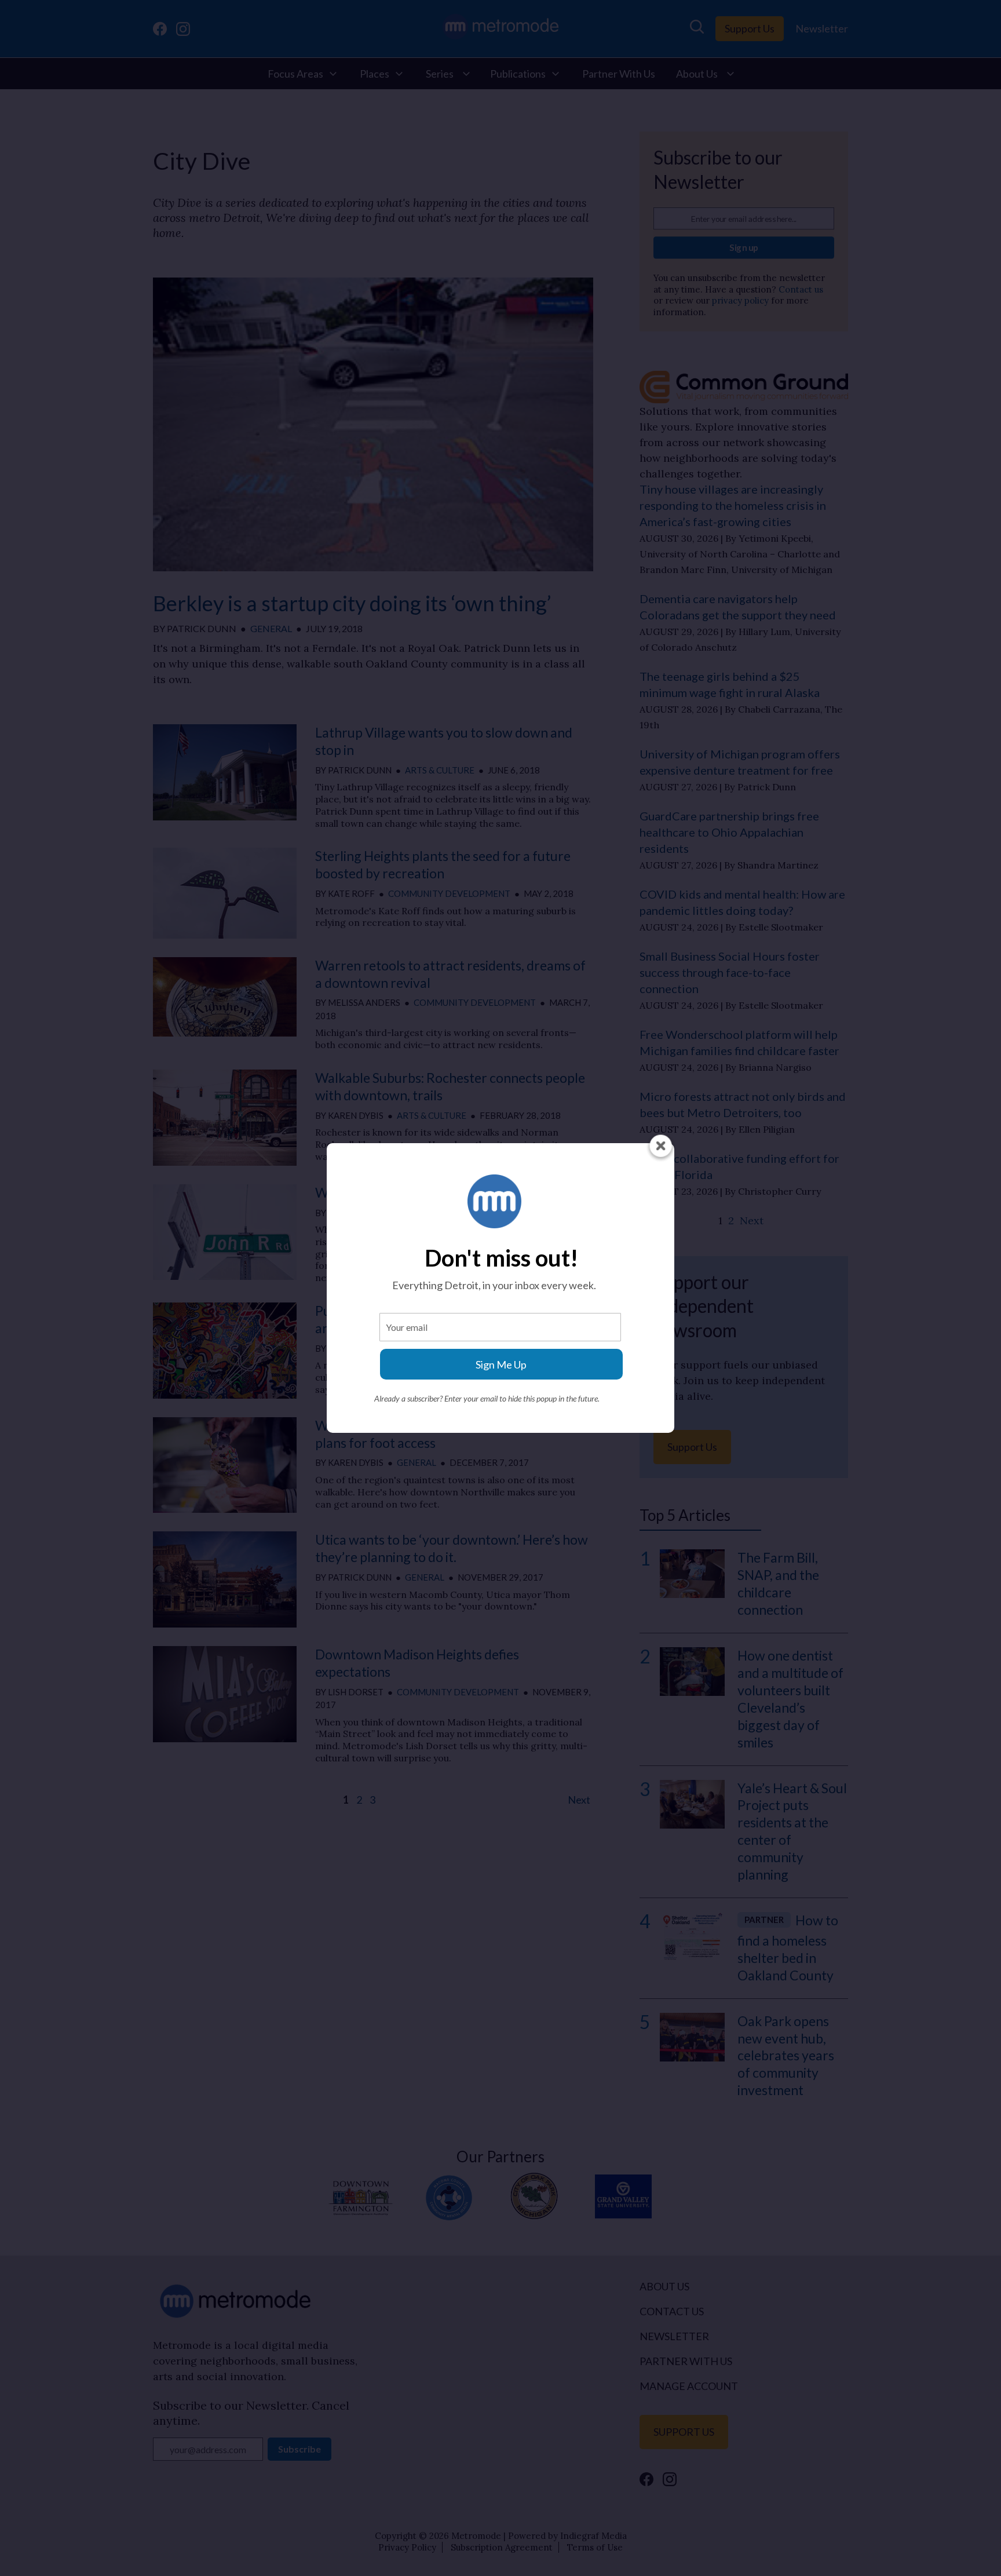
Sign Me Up (501, 1364)
